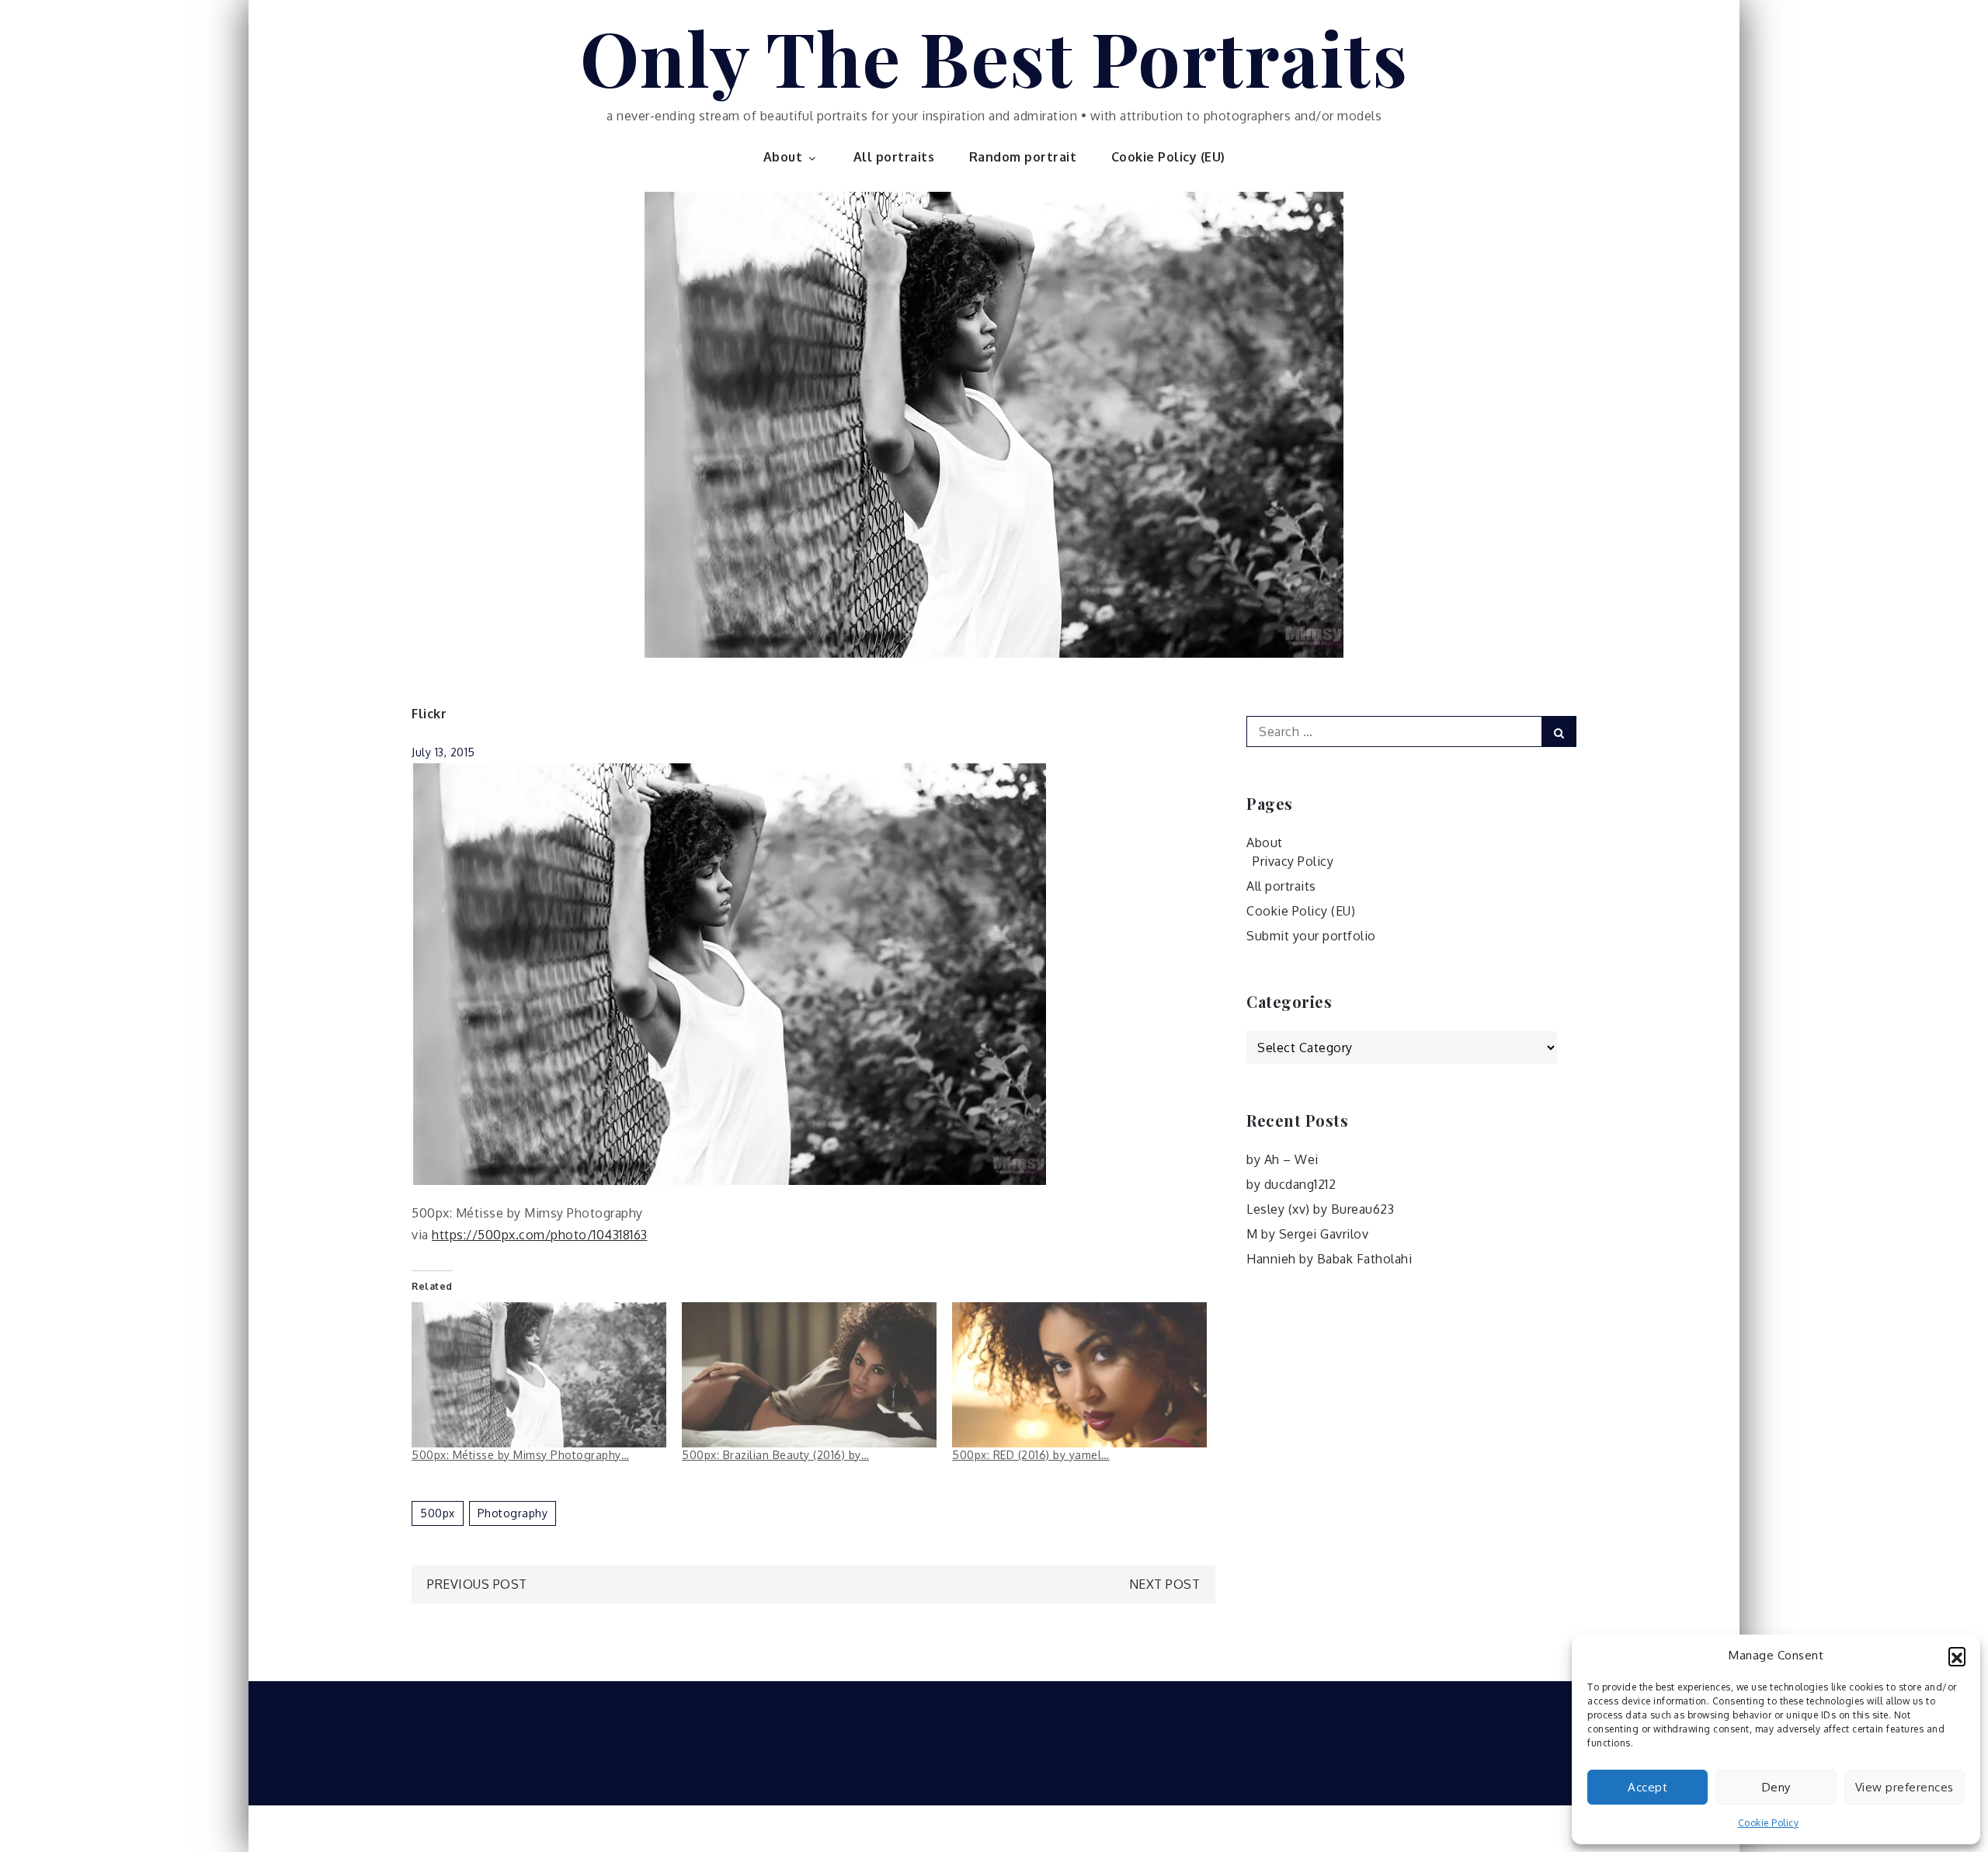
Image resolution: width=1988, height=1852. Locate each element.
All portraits (894, 157)
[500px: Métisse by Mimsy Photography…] (539, 1375)
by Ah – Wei (1282, 1159)
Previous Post (477, 1584)
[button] (1957, 1656)
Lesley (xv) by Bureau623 (1320, 1209)
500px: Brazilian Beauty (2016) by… (775, 1455)
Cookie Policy (1769, 1823)
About (783, 157)
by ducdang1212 (1291, 1184)
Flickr (429, 714)
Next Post (1165, 1584)
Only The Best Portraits (994, 57)
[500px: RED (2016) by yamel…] (1079, 1375)
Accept (1647, 1787)
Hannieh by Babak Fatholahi (1329, 1259)
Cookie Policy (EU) (1168, 157)
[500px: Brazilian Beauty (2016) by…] (809, 1375)
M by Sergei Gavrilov (1307, 1234)
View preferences (1905, 1787)
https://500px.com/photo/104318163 (540, 1235)
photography (513, 1513)
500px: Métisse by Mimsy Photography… (520, 1455)
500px (438, 1513)
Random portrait (1023, 157)
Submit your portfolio (1311, 936)
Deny (1776, 1787)
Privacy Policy (1293, 861)
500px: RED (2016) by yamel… (1031, 1455)
